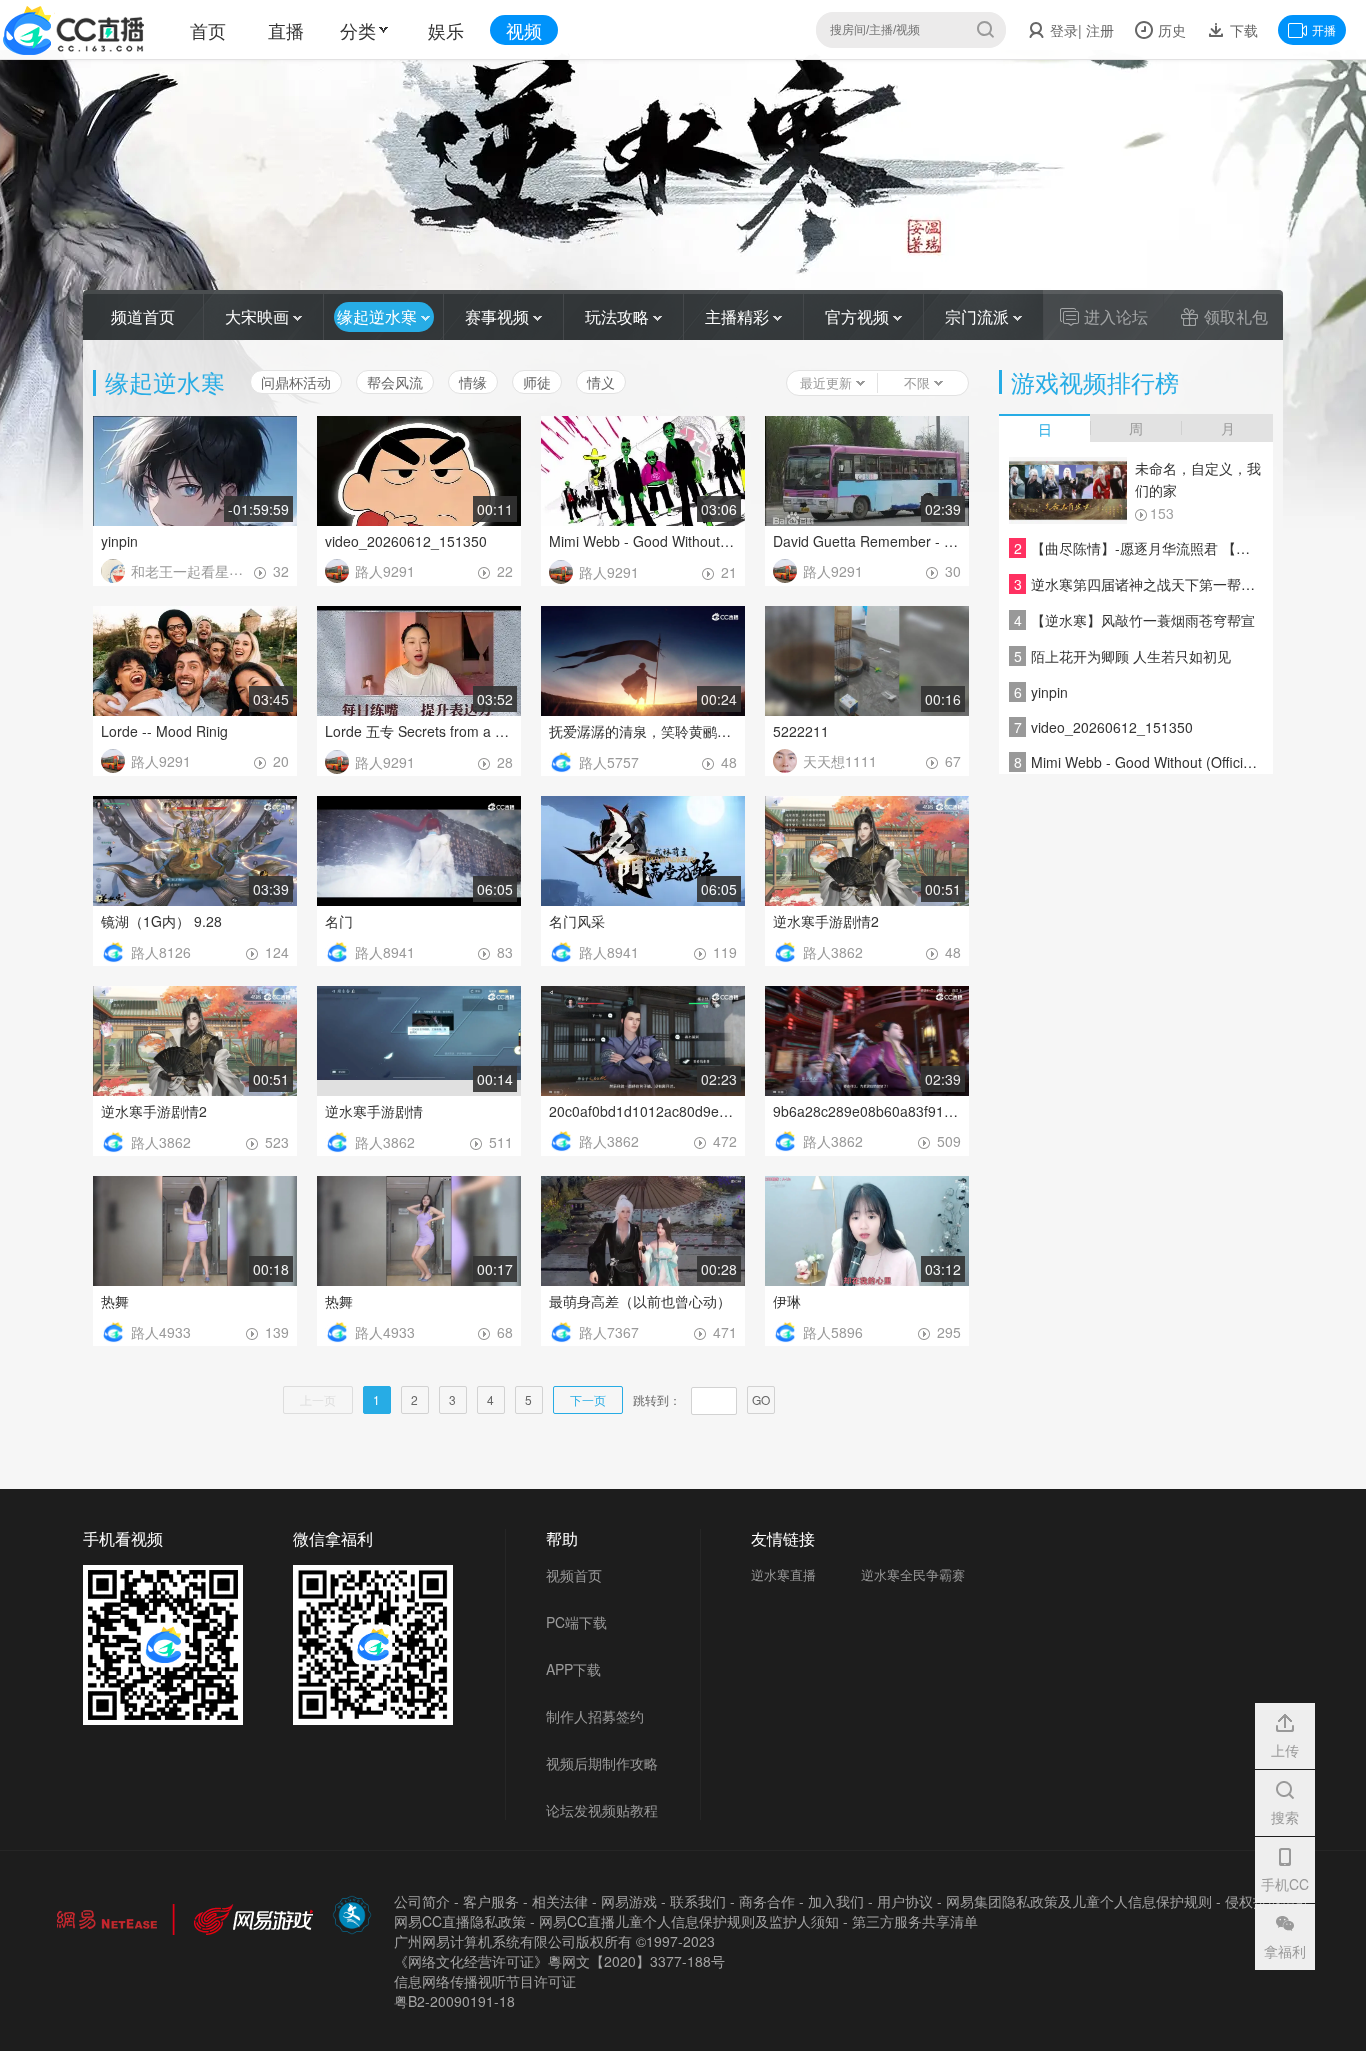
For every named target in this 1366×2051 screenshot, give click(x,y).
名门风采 (577, 921)
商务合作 (767, 1901)
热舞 (115, 1301)
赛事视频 (499, 316)
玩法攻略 (619, 316)
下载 (1242, 30)
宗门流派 (979, 316)
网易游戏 (629, 1901)
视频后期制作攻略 (602, 1763)
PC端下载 (576, 1622)
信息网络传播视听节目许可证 (485, 1981)
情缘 (473, 382)
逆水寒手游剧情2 (826, 921)
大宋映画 (259, 316)
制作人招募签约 (595, 1716)
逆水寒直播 (783, 1574)
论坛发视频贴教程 (602, 1810)
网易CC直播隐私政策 (460, 1921)
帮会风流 (395, 382)
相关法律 (560, 1901)
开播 (1324, 29)
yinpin (119, 541)
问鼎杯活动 (296, 382)
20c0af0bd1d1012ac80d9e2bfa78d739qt (643, 1111)
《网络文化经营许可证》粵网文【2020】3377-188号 (559, 1961)
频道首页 (143, 316)
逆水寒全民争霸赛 (913, 1574)
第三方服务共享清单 (915, 1921)
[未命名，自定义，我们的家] (1068, 490)
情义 (601, 382)
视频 (524, 30)
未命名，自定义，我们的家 (1198, 479)
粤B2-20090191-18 (454, 2001)
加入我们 (836, 1901)
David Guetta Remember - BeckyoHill (867, 541)
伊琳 (787, 1301)
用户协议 (905, 1901)
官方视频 (859, 316)
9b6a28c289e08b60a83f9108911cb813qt (867, 1111)
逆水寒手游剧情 (374, 1111)
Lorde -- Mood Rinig (164, 731)
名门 (339, 921)
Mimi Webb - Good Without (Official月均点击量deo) (643, 541)
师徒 (537, 382)
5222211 (801, 731)
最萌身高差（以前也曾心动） (640, 1301)
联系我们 (698, 1901)
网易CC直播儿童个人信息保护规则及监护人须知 (689, 1921)
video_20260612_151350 (406, 541)
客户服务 (491, 1901)
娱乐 (446, 30)
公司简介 (422, 1901)
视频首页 (574, 1575)
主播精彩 (739, 316)
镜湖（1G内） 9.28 (161, 921)
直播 (286, 30)
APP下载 (573, 1669)
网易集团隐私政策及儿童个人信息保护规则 (1079, 1901)
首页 (208, 30)
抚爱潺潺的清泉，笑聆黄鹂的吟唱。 (643, 731)
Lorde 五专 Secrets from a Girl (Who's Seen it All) (419, 731)
